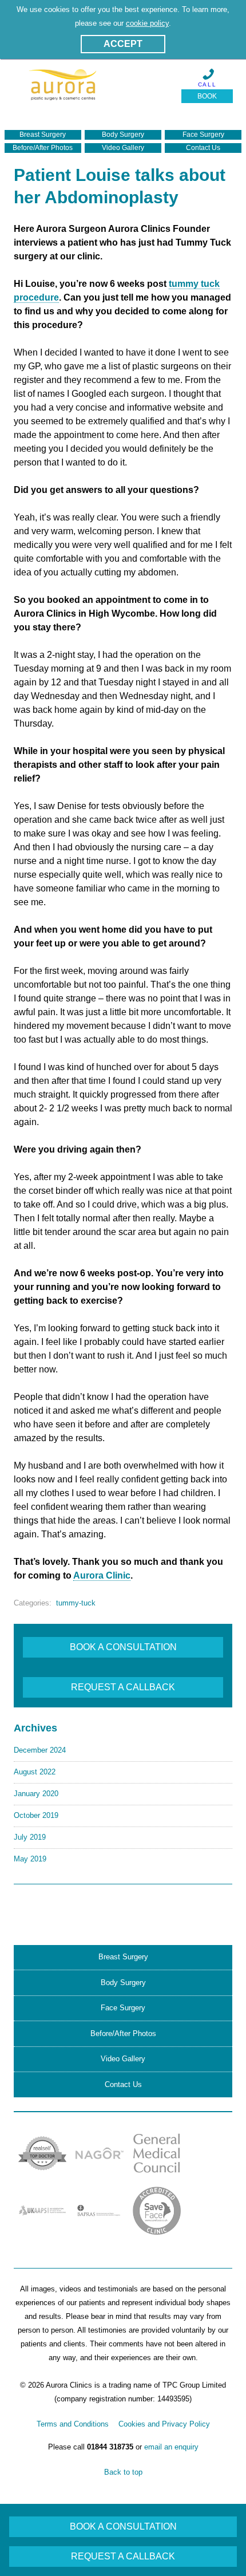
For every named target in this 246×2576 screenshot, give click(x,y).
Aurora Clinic (102, 1575)
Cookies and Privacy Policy (164, 2424)
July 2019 (30, 1837)
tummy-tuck (76, 1603)
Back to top (123, 2472)
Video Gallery (123, 148)
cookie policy (147, 23)
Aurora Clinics (63, 90)
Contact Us (203, 148)
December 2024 (40, 1750)
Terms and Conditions (73, 2424)
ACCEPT (123, 44)
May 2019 (30, 1859)
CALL (207, 84)
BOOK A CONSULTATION (123, 1647)
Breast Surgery (43, 135)
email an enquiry (171, 2447)
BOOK (207, 96)
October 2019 (36, 1815)
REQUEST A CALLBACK (123, 1687)
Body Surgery (123, 135)
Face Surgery (203, 135)
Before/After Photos (43, 148)
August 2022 (35, 1772)
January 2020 (36, 1794)
